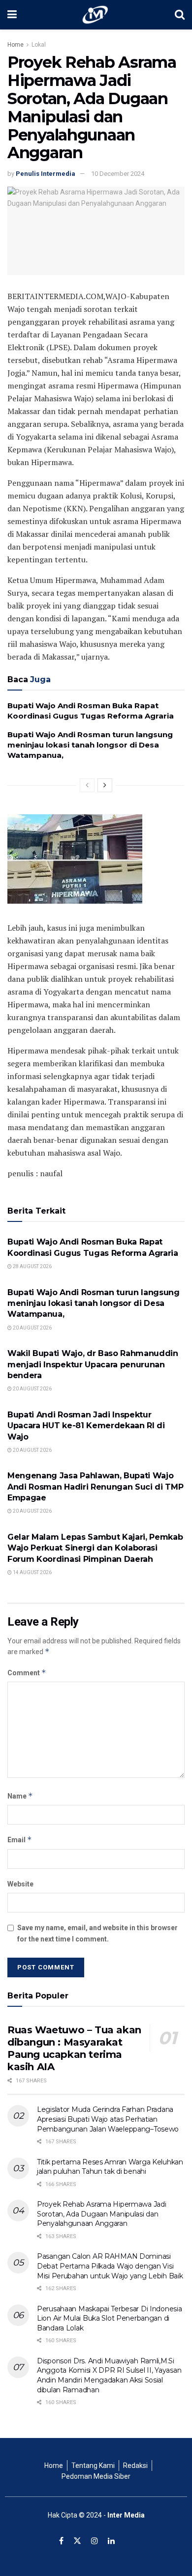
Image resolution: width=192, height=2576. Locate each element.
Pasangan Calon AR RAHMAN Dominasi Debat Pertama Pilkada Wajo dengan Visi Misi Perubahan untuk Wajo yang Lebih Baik (110, 2266)
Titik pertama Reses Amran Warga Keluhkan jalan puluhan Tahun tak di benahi (110, 2167)
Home (16, 45)
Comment (27, 1673)
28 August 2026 (32, 1266)
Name (20, 1796)
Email (20, 1840)
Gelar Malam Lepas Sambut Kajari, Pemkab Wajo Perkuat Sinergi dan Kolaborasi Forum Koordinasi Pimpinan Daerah (95, 1548)
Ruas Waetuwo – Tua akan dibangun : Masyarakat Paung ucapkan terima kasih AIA (74, 2048)
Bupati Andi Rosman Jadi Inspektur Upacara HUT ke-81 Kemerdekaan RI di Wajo (86, 1426)
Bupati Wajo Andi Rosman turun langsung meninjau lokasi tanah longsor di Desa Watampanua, (90, 745)
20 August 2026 (32, 1328)
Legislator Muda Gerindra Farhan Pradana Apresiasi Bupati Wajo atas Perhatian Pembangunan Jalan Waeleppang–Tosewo (108, 2119)
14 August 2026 (32, 1572)
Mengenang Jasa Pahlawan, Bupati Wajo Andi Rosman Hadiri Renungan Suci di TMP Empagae (96, 1487)
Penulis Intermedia (46, 174)
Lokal (39, 45)
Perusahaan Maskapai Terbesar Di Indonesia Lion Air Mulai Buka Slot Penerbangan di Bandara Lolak (110, 2318)
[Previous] (87, 785)
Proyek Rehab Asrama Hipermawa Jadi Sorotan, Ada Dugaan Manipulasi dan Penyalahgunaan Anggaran (101, 2214)
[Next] (105, 785)
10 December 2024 (118, 174)
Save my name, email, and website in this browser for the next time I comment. (97, 1933)
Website (20, 1884)
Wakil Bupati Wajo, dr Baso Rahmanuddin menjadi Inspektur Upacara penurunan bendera (93, 1364)
